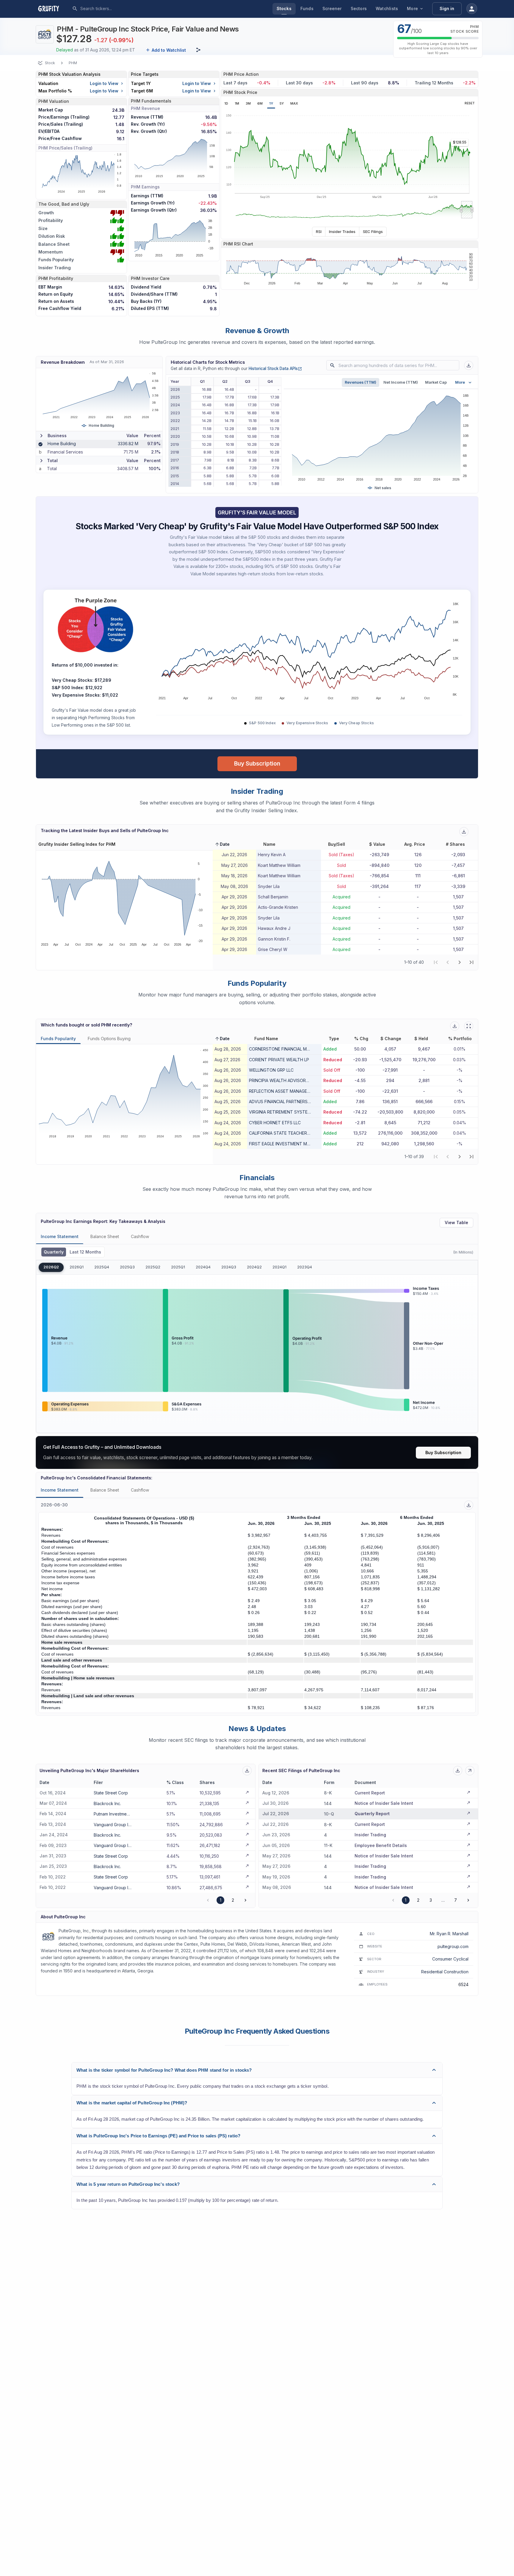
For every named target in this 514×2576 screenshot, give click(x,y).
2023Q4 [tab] (305, 1267)
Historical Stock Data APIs (275, 369)
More (412, 8)
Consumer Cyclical (450, 1959)
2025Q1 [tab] (178, 1267)
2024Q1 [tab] (279, 1267)
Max (294, 103)
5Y (282, 103)
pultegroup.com (453, 1946)
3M (248, 103)
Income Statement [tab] (60, 1236)
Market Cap (436, 382)
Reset (470, 103)
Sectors (359, 8)
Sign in (447, 8)
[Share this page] (198, 50)
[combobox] (125, 9)
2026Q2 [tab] (51, 1267)
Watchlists (387, 8)
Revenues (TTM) (361, 382)
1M (237, 103)
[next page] (460, 962)
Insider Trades (342, 232)
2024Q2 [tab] (254, 1267)
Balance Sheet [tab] (105, 1236)
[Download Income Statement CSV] (469, 1505)
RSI (319, 232)
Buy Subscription (257, 763)
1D (226, 103)
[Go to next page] (245, 1900)
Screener (332, 8)
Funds (307, 8)
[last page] (471, 962)
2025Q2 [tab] (153, 1267)
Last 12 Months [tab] (85, 1252)
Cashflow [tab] (140, 1236)
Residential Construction (445, 1972)
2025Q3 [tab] (127, 1267)
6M (260, 103)
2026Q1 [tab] (77, 1267)
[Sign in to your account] (472, 9)
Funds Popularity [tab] (58, 1039)
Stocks (284, 8)
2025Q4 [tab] (102, 1267)
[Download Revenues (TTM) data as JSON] (469, 365)
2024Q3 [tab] (229, 1267)
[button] (222, 844)
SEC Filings (373, 232)
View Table (456, 1222)
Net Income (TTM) (401, 382)
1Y (271, 103)
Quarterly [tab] (54, 1252)
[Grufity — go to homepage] (53, 9)
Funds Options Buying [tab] (109, 1039)
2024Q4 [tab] (203, 1267)
